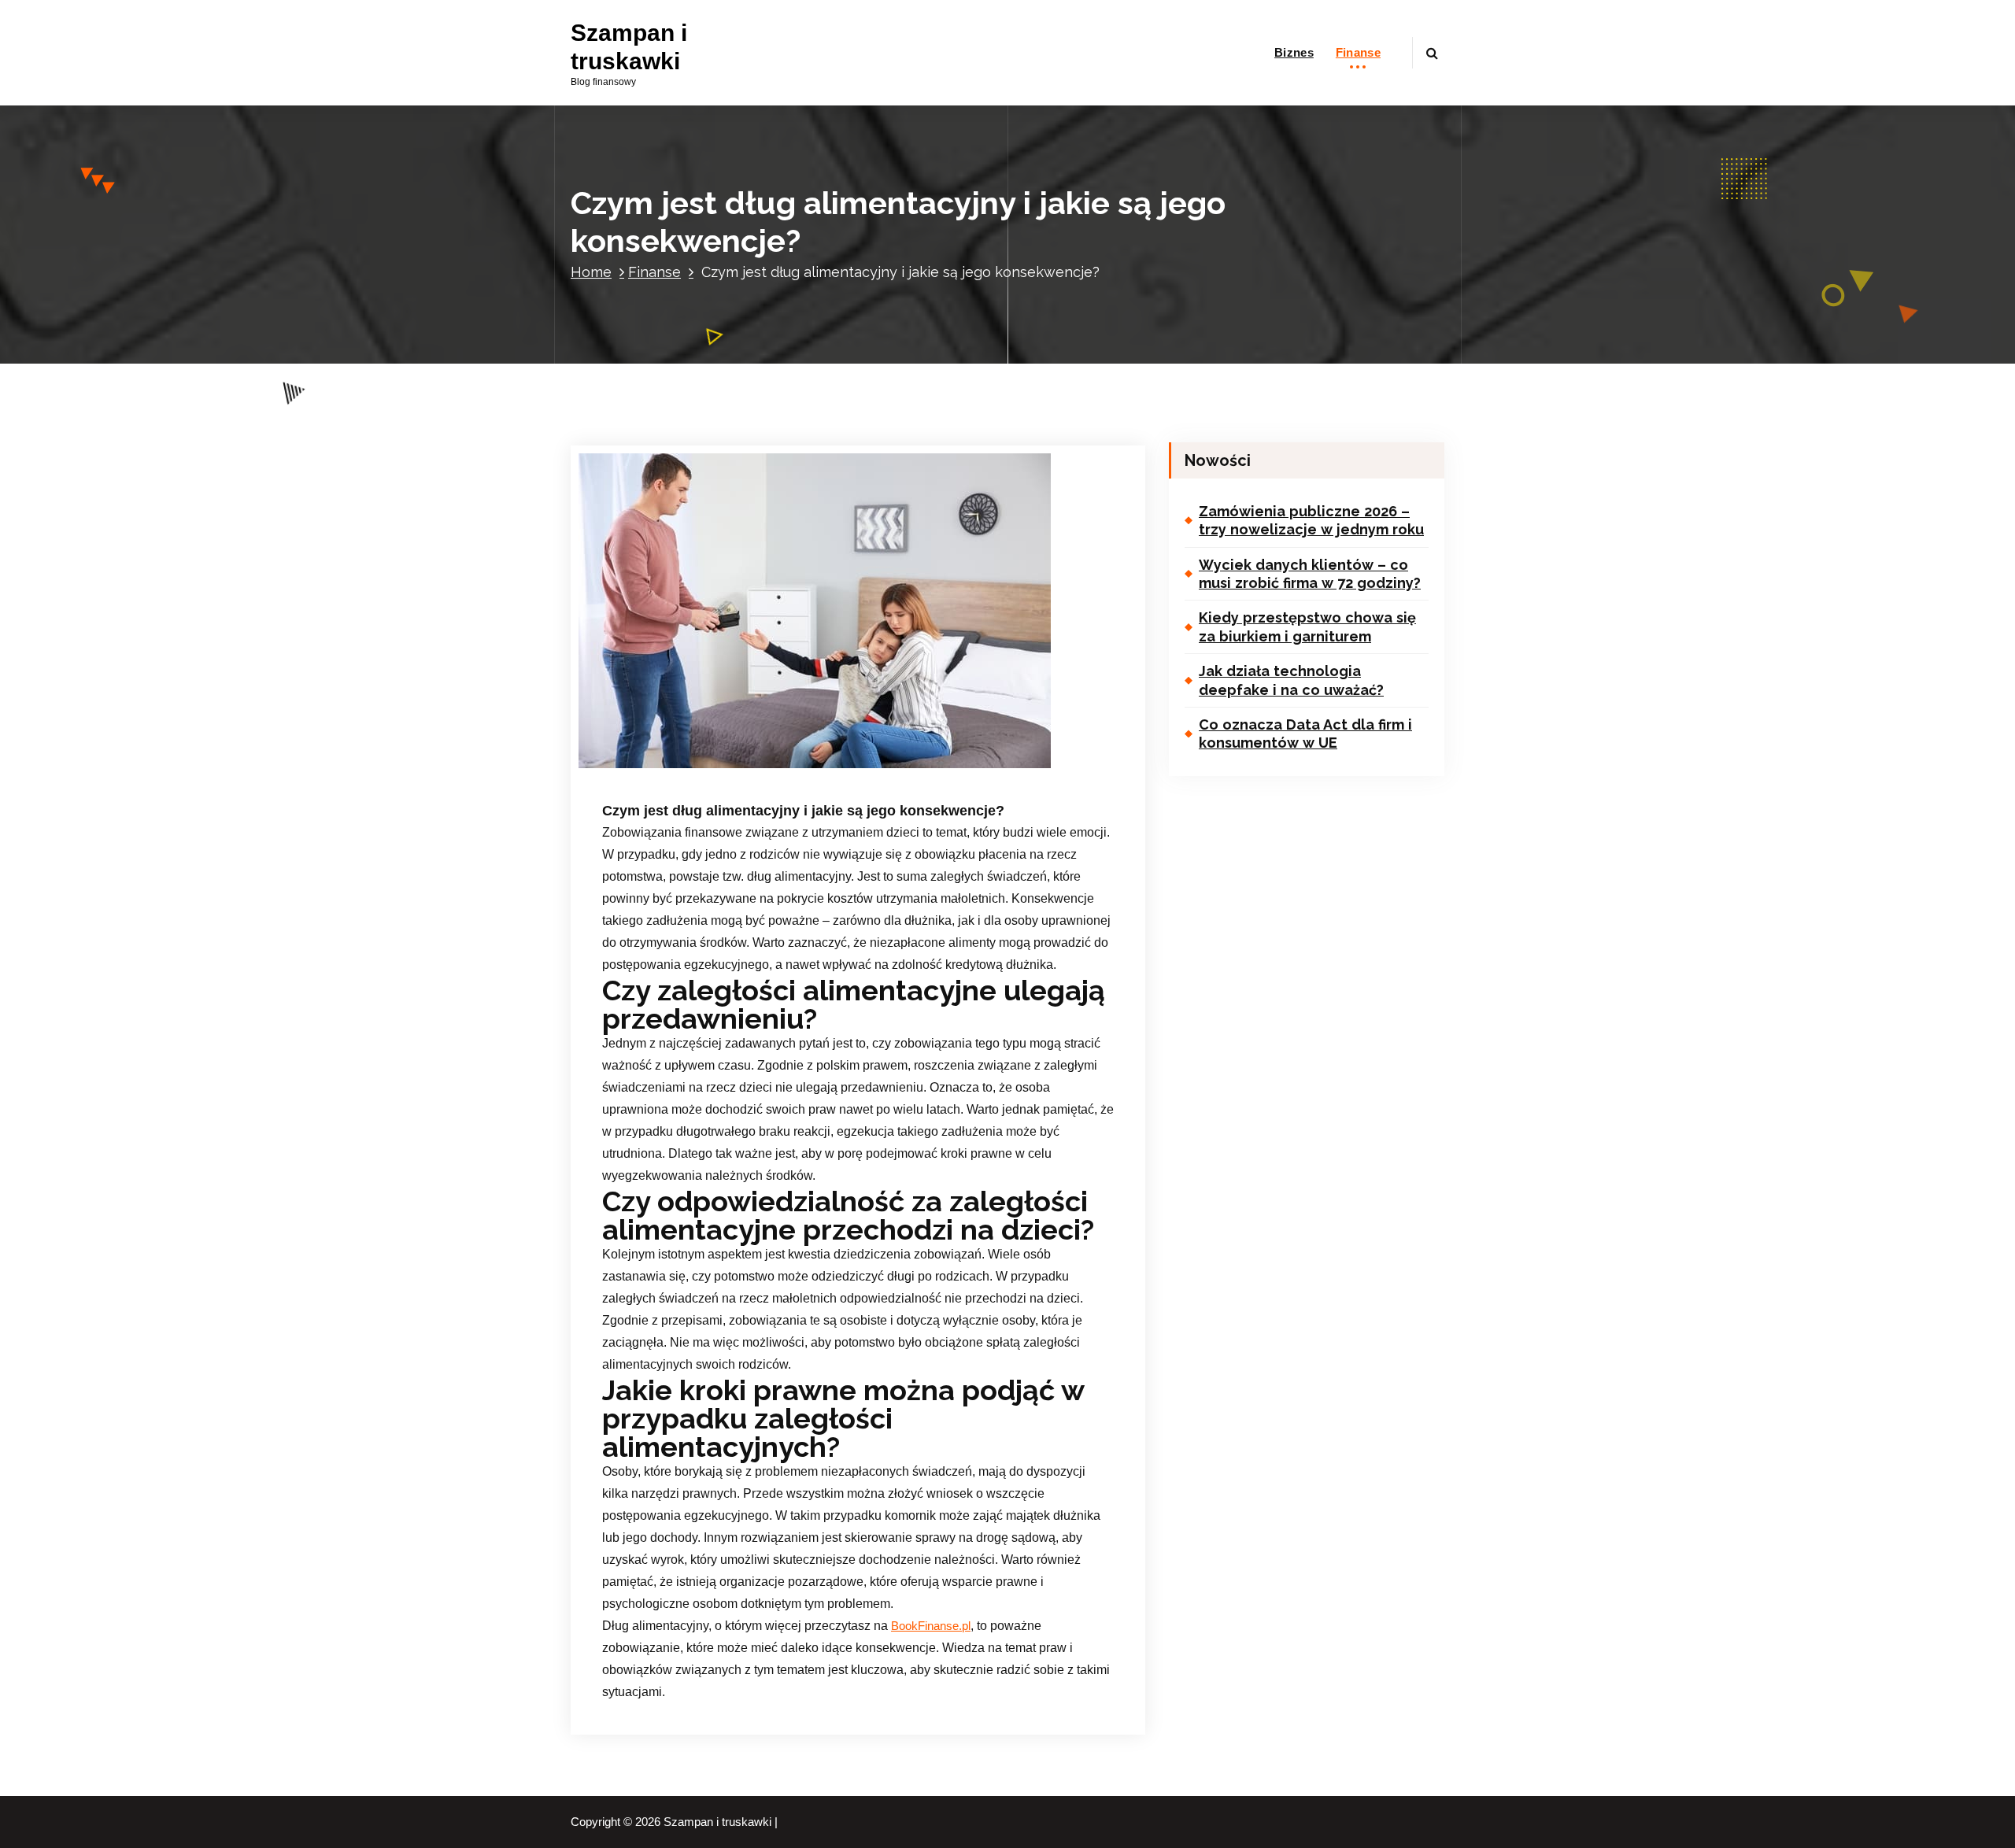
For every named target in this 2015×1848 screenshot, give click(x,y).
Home (591, 272)
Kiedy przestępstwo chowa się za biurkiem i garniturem (1307, 626)
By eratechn (779, 769)
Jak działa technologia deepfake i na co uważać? (1291, 680)
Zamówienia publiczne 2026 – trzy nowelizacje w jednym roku (1311, 520)
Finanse (1358, 52)
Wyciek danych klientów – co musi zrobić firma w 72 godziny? (1310, 574)
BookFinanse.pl (931, 1626)
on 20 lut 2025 (684, 769)
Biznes (1294, 52)
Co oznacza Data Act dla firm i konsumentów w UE (1305, 734)
